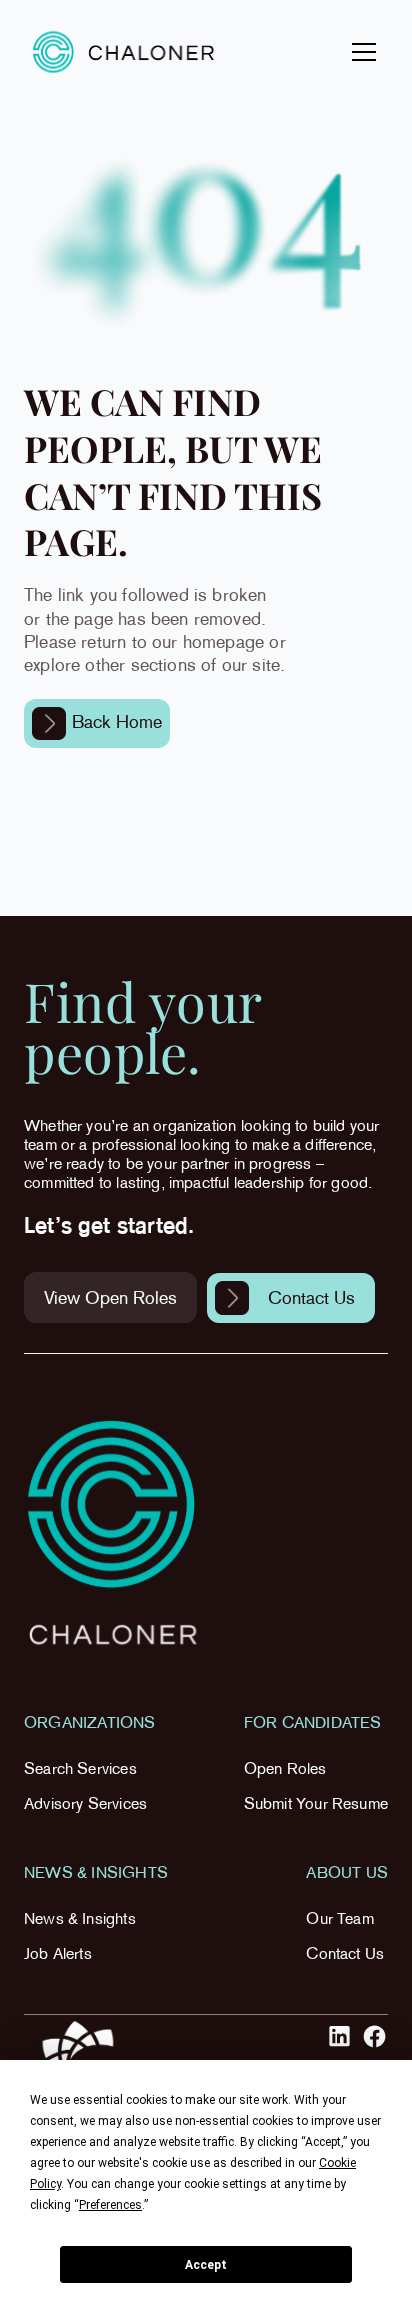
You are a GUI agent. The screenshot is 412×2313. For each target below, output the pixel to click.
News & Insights (80, 1920)
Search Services (80, 1770)
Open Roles (285, 1770)
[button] (360, 52)
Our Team (339, 1920)
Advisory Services (85, 1805)
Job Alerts (58, 1955)
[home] (124, 51)
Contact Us (345, 1955)
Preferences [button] (110, 2205)
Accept (206, 2265)
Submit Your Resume (316, 1805)
